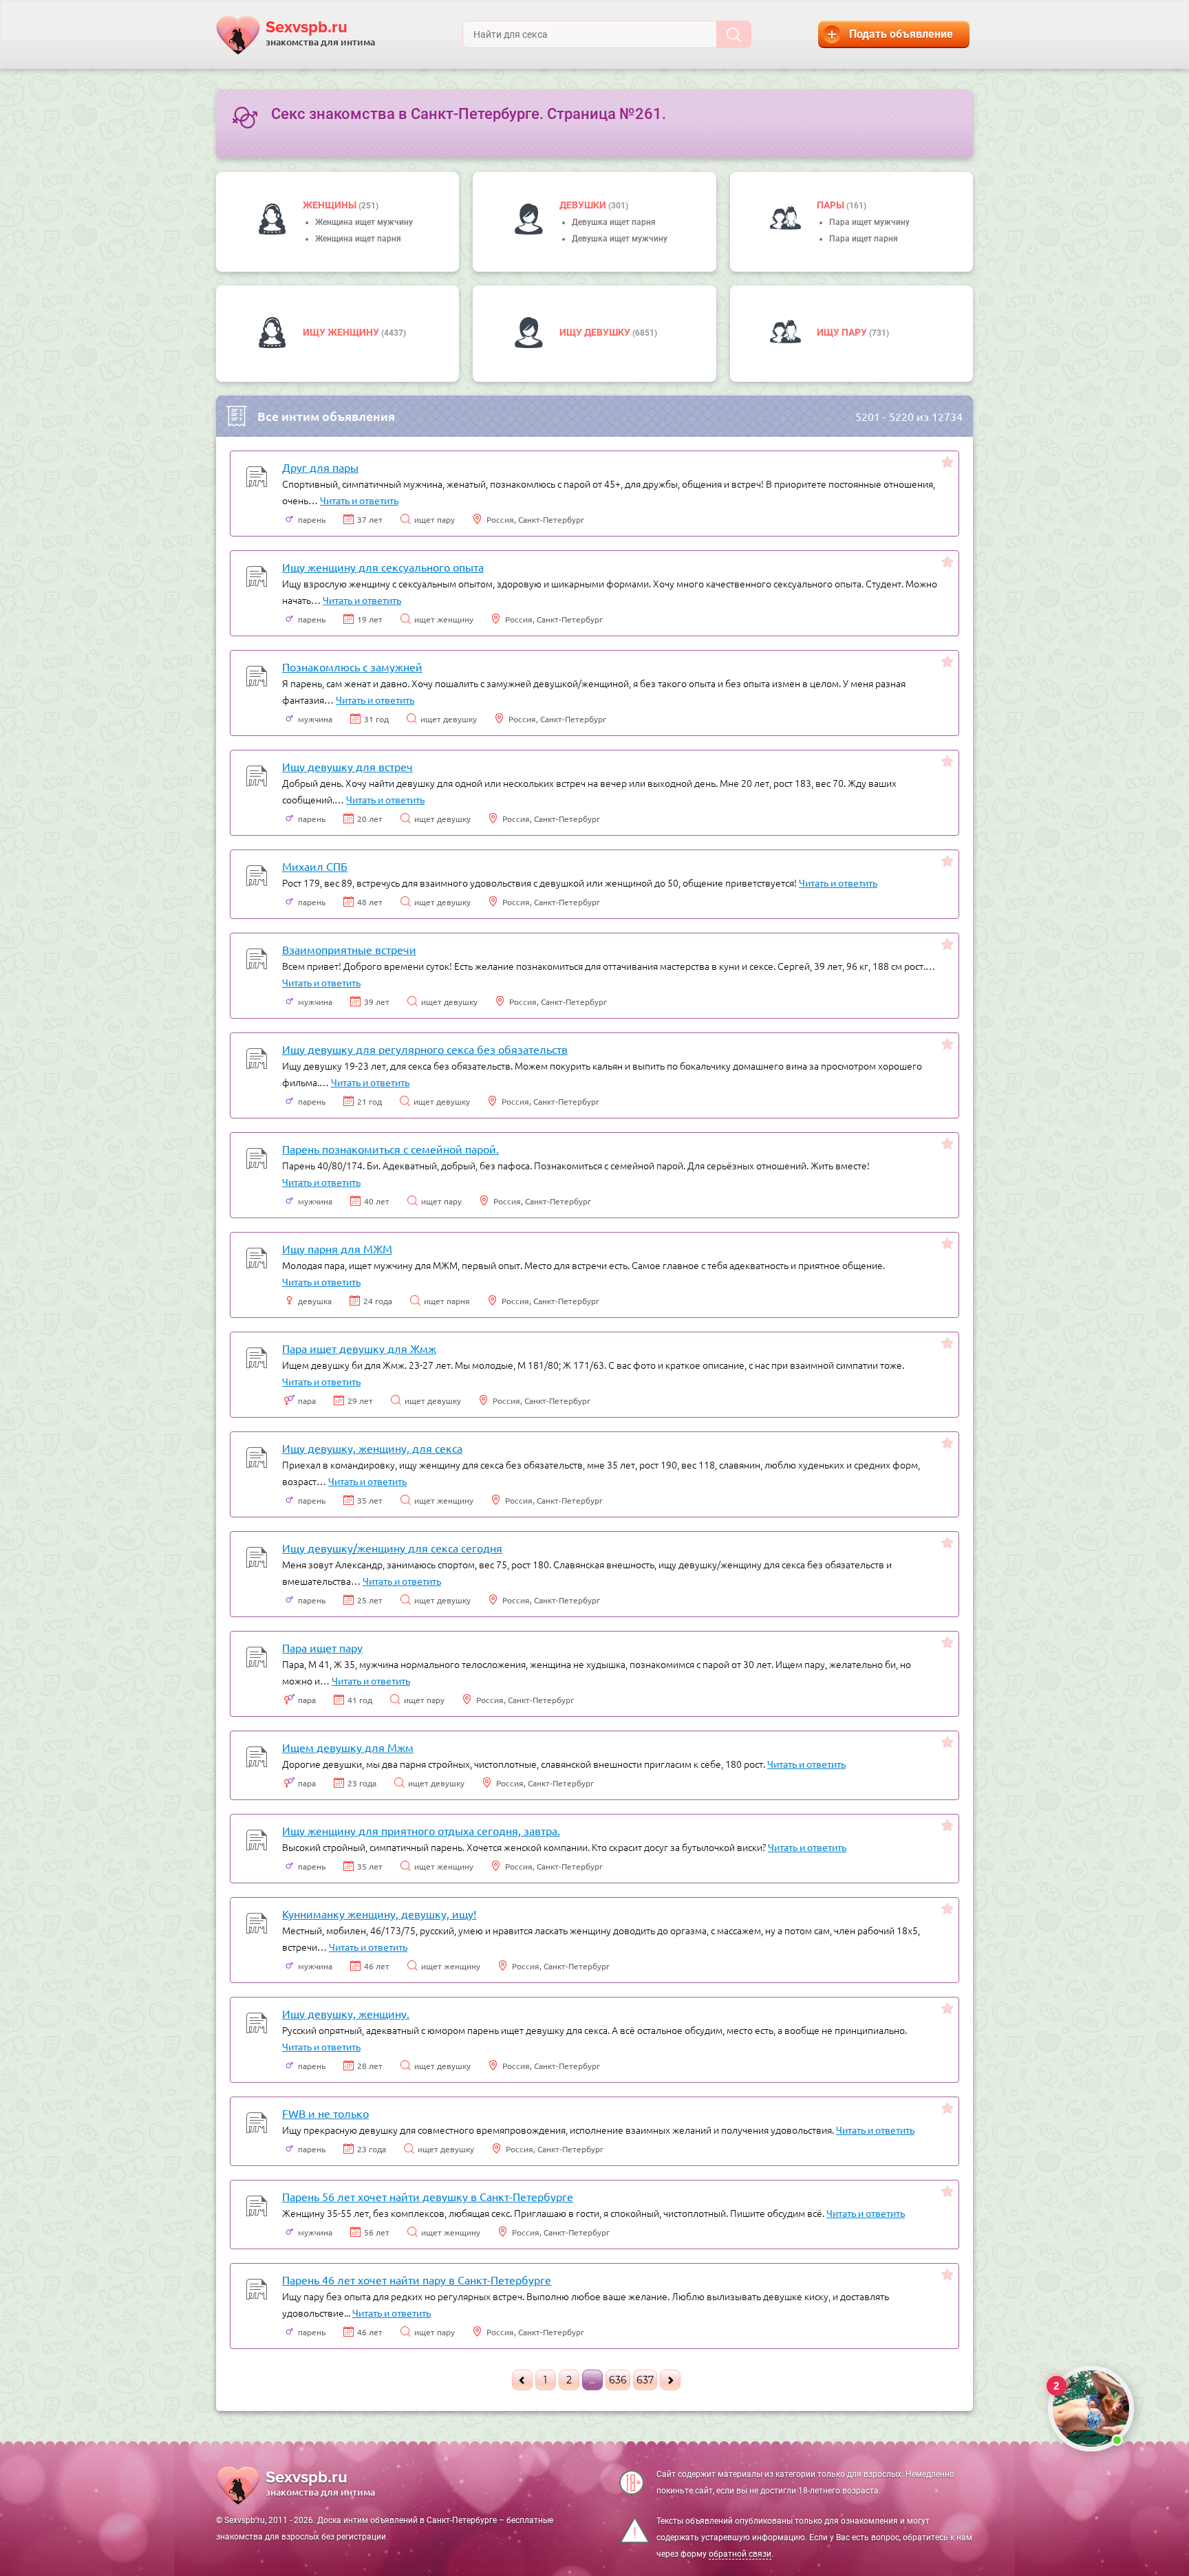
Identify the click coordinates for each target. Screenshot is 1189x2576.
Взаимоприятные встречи (349, 949)
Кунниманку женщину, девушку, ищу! (379, 1914)
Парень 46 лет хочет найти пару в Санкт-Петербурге (417, 2280)
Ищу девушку (596, 332)
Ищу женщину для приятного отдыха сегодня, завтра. (421, 1830)
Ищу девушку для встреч (347, 766)
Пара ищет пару (322, 1647)
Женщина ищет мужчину (364, 222)
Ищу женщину (342, 332)
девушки (584, 205)
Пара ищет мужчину (869, 222)
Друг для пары (320, 467)
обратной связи (740, 2554)
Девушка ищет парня (614, 222)
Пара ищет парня (864, 239)
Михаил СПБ (315, 866)
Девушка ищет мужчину (620, 239)
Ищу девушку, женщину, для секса (372, 1448)
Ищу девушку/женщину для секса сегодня (392, 1548)
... (592, 2380)
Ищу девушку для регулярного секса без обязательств (425, 1049)
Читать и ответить (359, 500)
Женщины (331, 205)
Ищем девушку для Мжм (348, 1747)
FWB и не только (325, 2113)
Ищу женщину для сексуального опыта (383, 567)
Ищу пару (843, 332)
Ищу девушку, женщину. (346, 2013)
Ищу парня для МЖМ (337, 1248)
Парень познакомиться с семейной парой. (390, 1149)
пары (832, 205)
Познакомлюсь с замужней (352, 667)
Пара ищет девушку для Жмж (359, 1348)
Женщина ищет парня (358, 239)
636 (618, 2380)
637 (645, 2380)
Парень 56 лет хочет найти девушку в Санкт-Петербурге (428, 2196)
